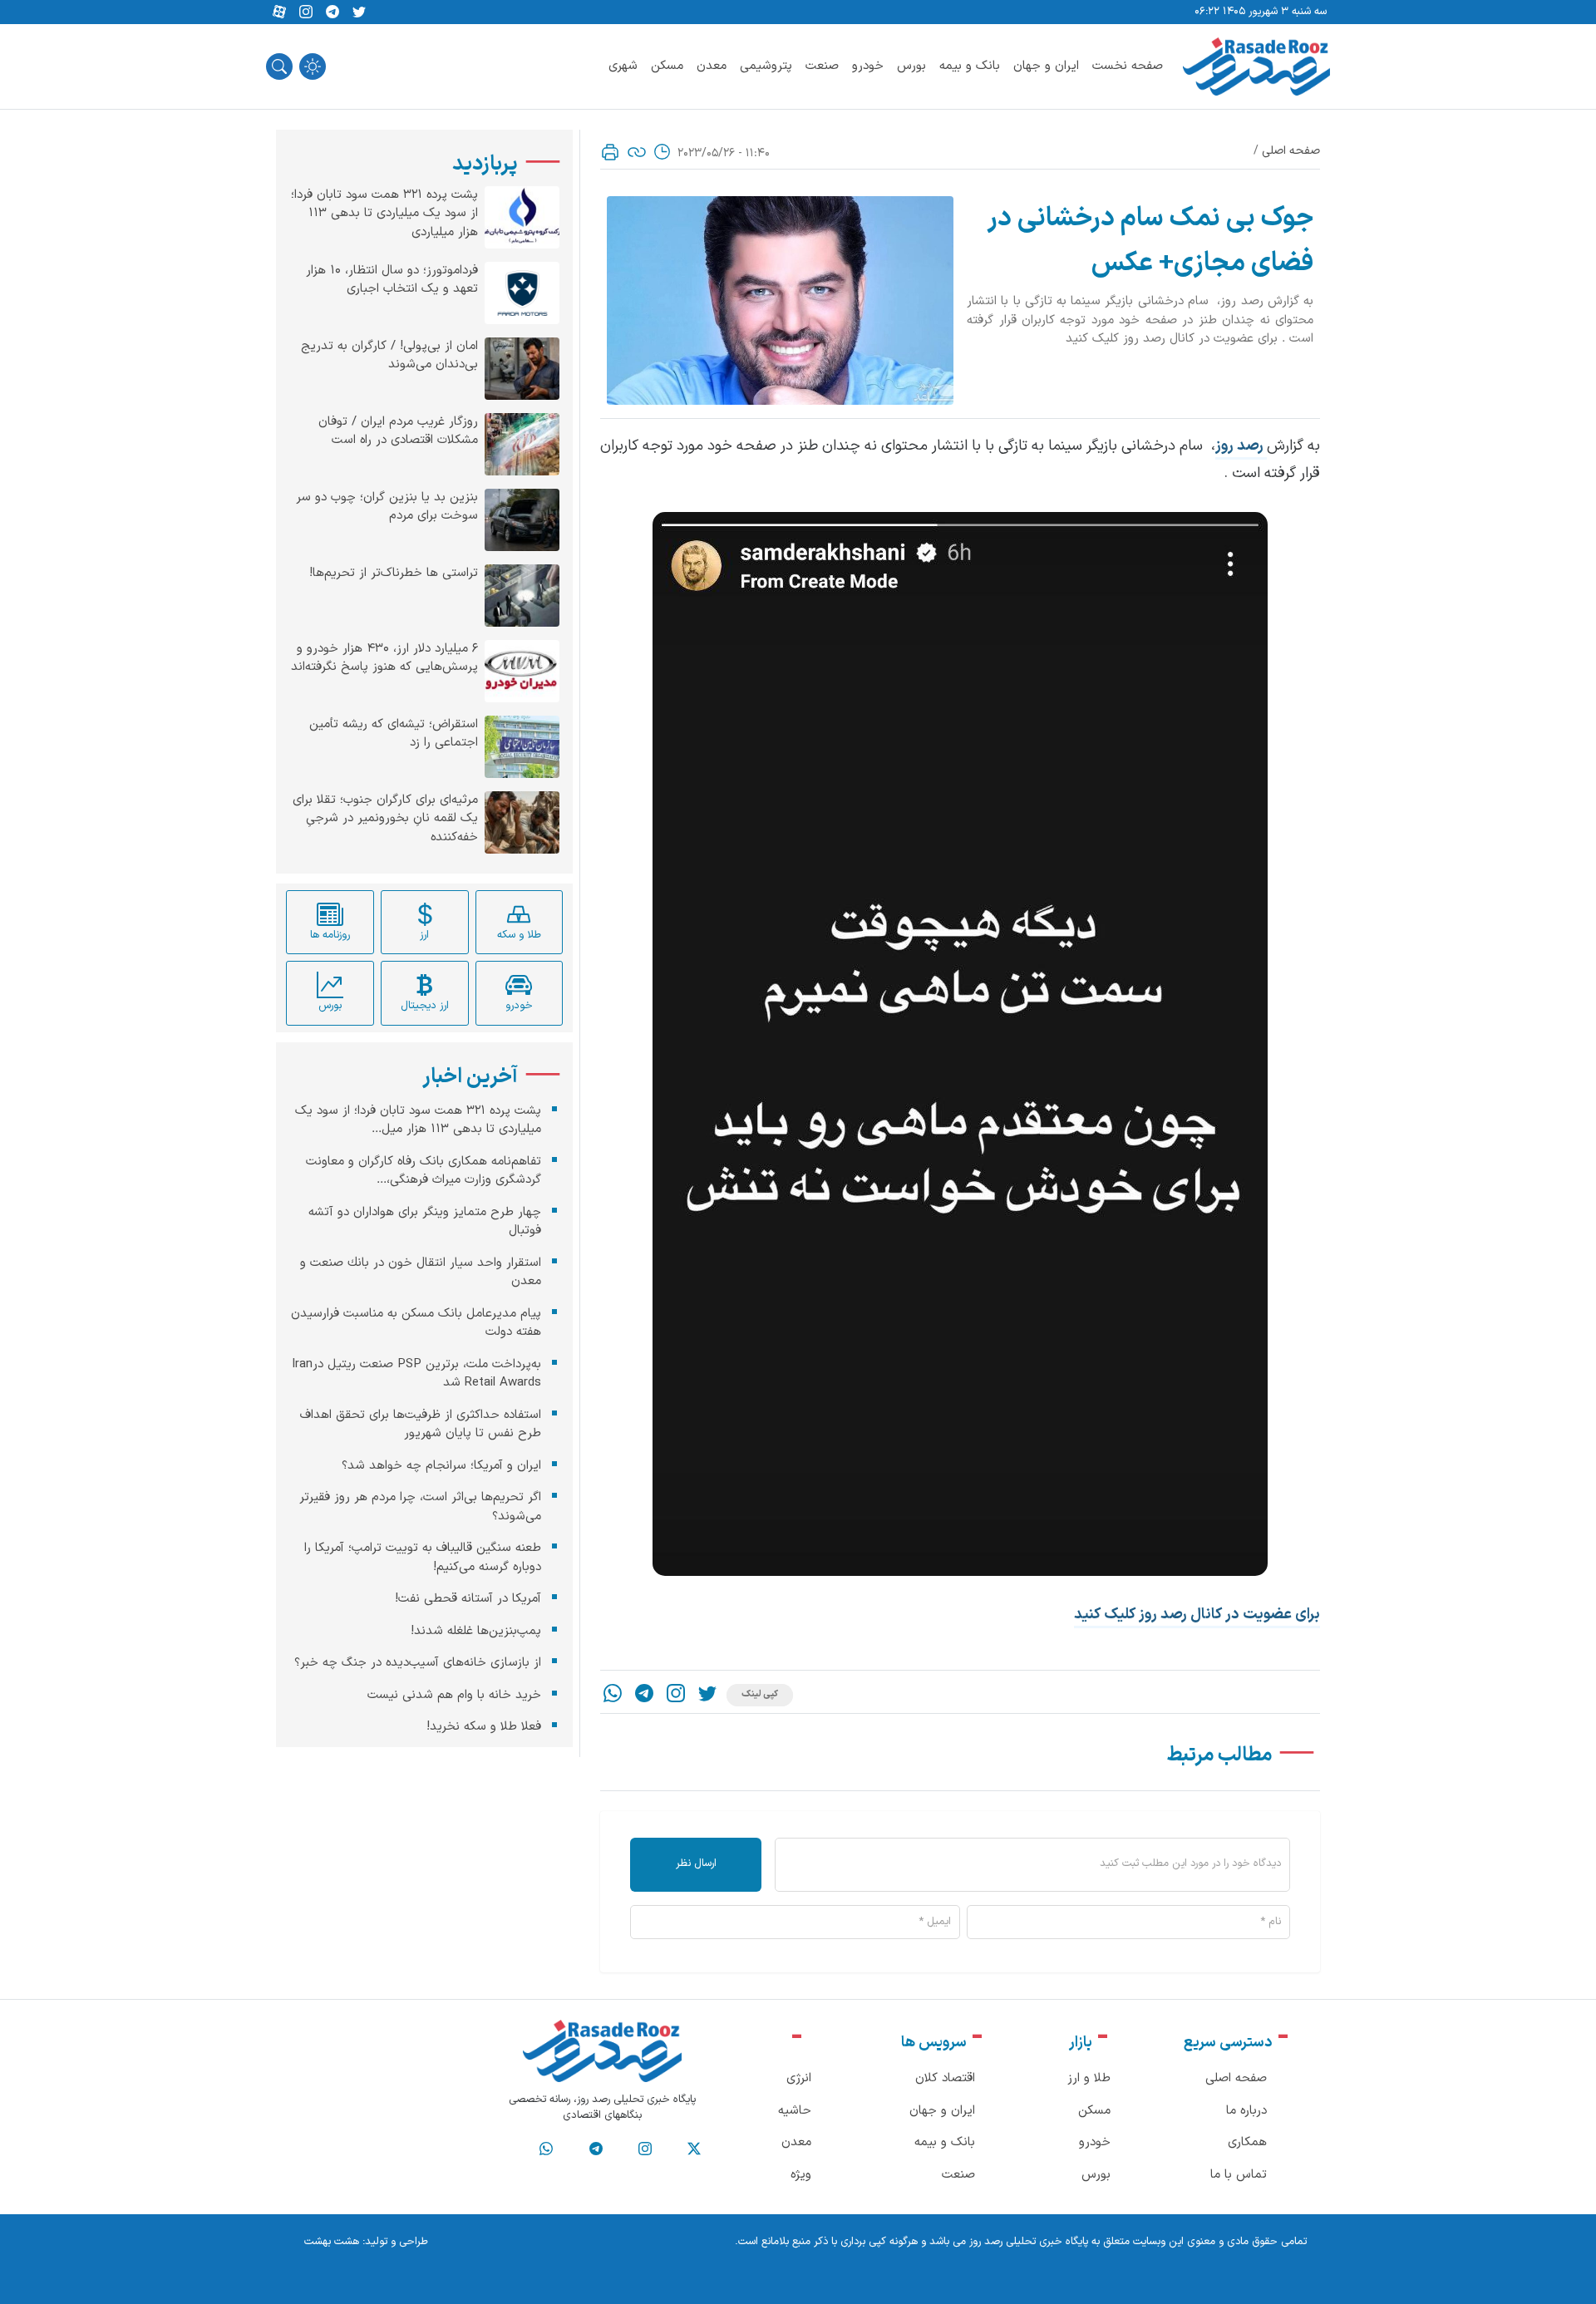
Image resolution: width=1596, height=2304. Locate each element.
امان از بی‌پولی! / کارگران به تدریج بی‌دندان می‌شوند (389, 356)
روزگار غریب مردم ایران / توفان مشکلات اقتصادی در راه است (398, 432)
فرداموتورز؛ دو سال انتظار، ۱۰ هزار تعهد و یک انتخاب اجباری (392, 281)
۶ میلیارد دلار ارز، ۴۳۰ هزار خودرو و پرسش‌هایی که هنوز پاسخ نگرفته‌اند (384, 659)
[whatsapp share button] (613, 1695)
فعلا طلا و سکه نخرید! (484, 1727)
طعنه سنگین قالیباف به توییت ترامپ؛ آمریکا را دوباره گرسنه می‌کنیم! (423, 1558)
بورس (911, 66)
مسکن (667, 66)
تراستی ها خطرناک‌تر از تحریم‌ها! (394, 574)
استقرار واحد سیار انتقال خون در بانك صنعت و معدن (421, 1273)
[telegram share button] (332, 12)
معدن (712, 66)
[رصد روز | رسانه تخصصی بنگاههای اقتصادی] (1256, 66)
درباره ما (1246, 2111)
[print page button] (610, 152)
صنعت (822, 66)
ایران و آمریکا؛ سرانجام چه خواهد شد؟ (441, 1466)
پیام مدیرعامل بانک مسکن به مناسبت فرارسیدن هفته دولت (416, 1323)
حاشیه (795, 2111)
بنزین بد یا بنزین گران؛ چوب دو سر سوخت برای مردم (387, 507)
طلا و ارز (1089, 2078)
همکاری (1247, 2142)
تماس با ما (1239, 2175)
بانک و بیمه (970, 66)
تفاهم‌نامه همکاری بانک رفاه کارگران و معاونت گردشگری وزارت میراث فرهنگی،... (424, 1171)
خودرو (868, 66)
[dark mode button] (313, 66)
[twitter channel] (694, 2149)
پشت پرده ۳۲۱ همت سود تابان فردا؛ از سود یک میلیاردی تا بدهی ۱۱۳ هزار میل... (418, 1120)
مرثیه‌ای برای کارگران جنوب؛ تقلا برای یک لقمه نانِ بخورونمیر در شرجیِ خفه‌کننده (385, 819)
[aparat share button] (279, 12)
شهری (623, 66)
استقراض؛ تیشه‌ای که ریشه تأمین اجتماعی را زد (394, 734)
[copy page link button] (637, 152)
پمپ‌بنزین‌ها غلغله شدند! (476, 1631)
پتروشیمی (766, 66)
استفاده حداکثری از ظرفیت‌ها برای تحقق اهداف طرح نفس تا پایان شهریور (421, 1425)
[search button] (279, 66)
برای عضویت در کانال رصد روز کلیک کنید (1197, 1615)
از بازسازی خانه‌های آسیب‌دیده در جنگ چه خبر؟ (418, 1663)
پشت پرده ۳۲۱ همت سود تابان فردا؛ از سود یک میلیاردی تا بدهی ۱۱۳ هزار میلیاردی (384, 214)
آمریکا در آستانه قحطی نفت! (468, 1599)
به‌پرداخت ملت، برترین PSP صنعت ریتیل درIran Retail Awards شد (416, 1374)
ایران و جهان (1046, 66)
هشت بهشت (332, 2242)
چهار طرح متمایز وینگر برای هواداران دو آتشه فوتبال (425, 1222)
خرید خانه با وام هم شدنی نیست (454, 1695)
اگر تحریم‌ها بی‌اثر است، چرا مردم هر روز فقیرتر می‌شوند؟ (420, 1507)
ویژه (801, 2175)
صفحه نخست (1128, 66)
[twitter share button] (359, 12)
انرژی (799, 2078)
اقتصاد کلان (945, 2078)
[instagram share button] (306, 12)
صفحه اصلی (1291, 151)
